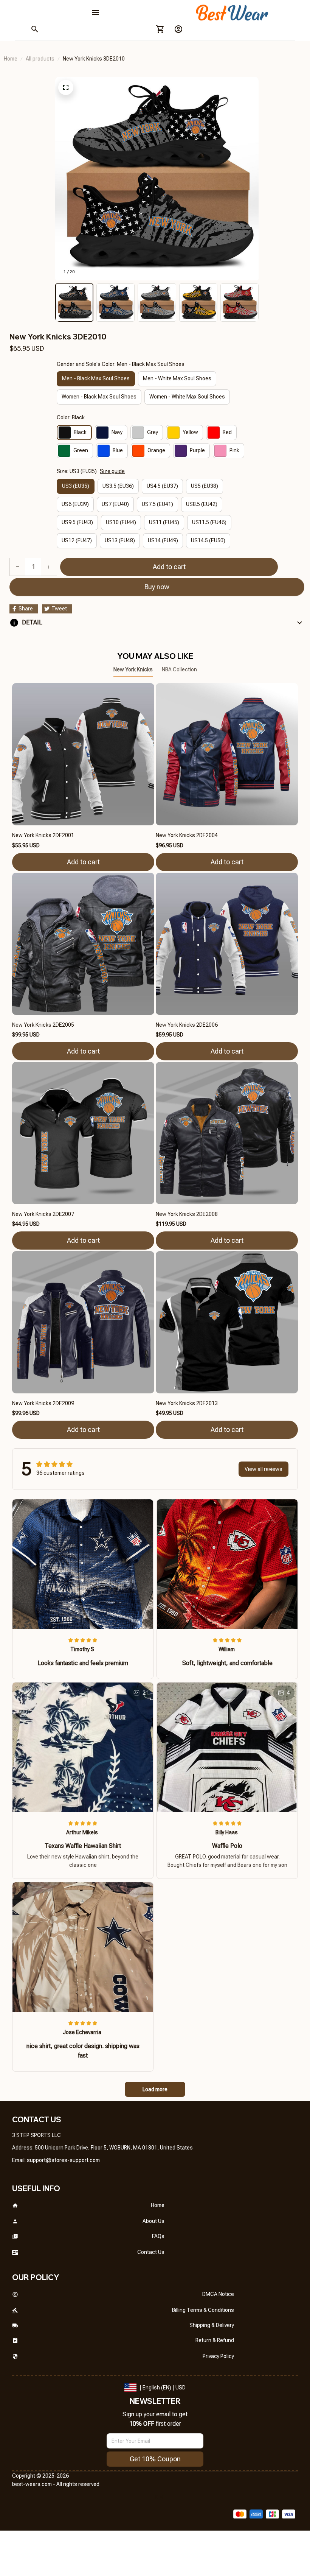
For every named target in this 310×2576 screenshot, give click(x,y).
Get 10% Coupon (155, 2459)
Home (11, 59)
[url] (63, 2160)
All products (40, 59)
